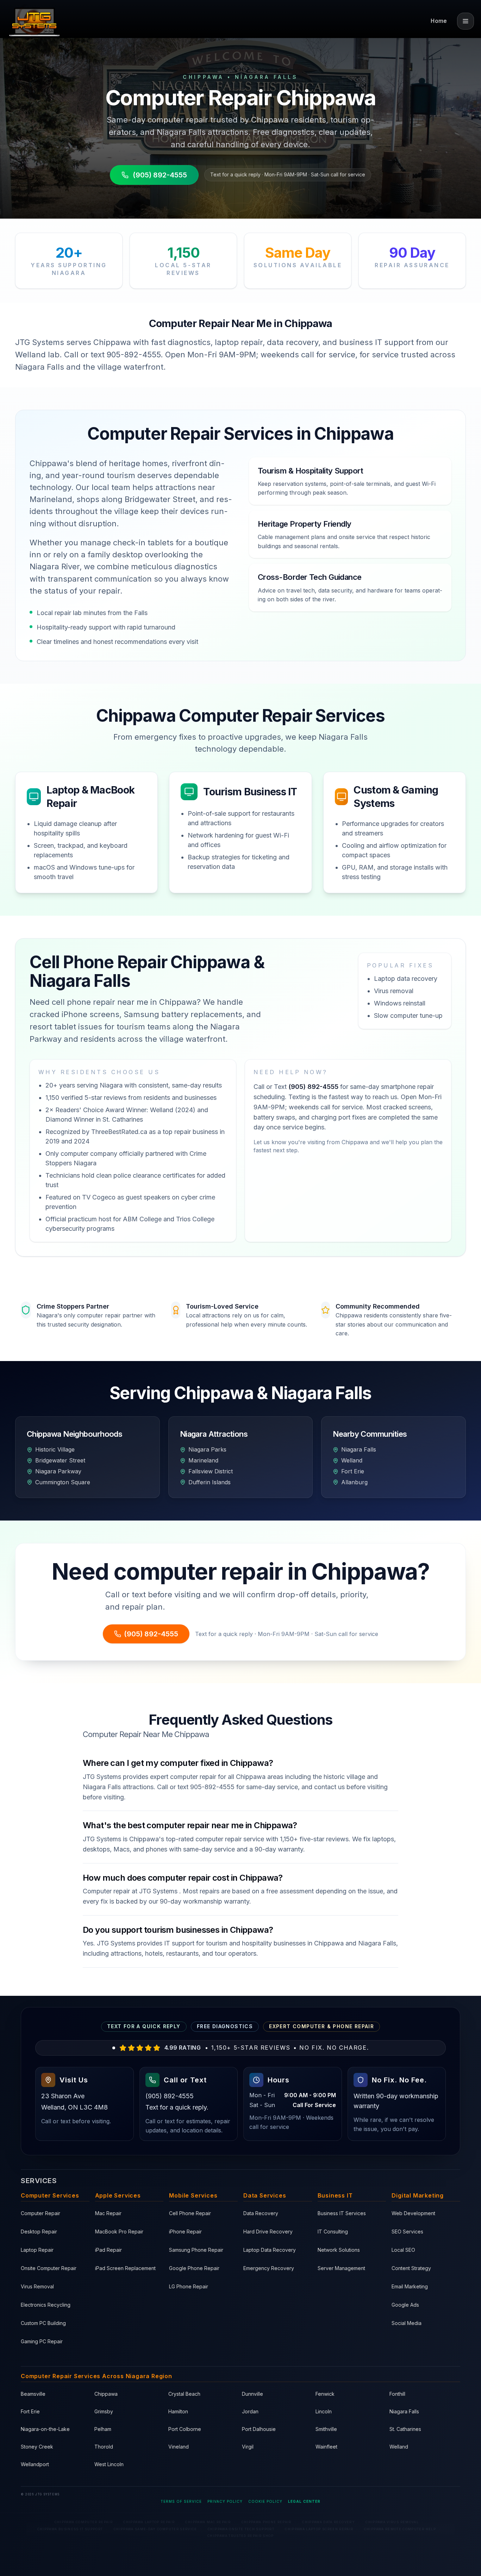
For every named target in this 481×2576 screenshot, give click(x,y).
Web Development (413, 2213)
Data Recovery (261, 2213)
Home (439, 21)
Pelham (103, 2429)
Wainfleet (326, 2447)
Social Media (407, 2323)
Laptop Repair (37, 2250)
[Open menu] (466, 21)
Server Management (341, 2268)
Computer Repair (40, 2213)
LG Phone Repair (189, 2286)
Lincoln (324, 2411)
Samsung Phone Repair (196, 2250)
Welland (399, 2447)
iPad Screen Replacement (125, 2268)
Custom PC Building (43, 2323)
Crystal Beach (184, 2394)
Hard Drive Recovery (268, 2232)
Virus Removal (37, 2286)
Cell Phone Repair (190, 2213)
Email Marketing (410, 2286)
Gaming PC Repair (42, 2341)
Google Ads (405, 2305)
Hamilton (178, 2411)
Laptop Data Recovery (270, 2250)
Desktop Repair (39, 2232)
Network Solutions (339, 2250)
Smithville (326, 2429)
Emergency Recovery (269, 2268)
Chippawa (106, 2394)
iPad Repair (108, 2250)
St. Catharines (405, 2429)
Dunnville (252, 2394)
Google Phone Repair (194, 2268)
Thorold (104, 2447)
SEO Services (407, 2232)
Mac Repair (108, 2213)
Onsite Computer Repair (49, 2268)
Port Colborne (185, 2429)
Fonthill (397, 2394)
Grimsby (104, 2411)
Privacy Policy (225, 2501)
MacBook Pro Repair (119, 2232)
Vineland (179, 2447)
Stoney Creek (37, 2447)
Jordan (250, 2411)
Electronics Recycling (46, 2305)
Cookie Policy (265, 2501)
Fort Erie (30, 2411)
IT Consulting (333, 2232)
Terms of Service (181, 2501)
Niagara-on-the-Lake (45, 2429)
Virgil (248, 2447)
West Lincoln (109, 2464)
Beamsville (33, 2394)
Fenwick (325, 2394)
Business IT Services (342, 2213)
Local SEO (403, 2250)
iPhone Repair (185, 2232)
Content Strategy (411, 2268)
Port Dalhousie (259, 2429)
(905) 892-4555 (160, 175)
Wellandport (35, 2464)
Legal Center (304, 2501)
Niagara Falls (404, 2411)
